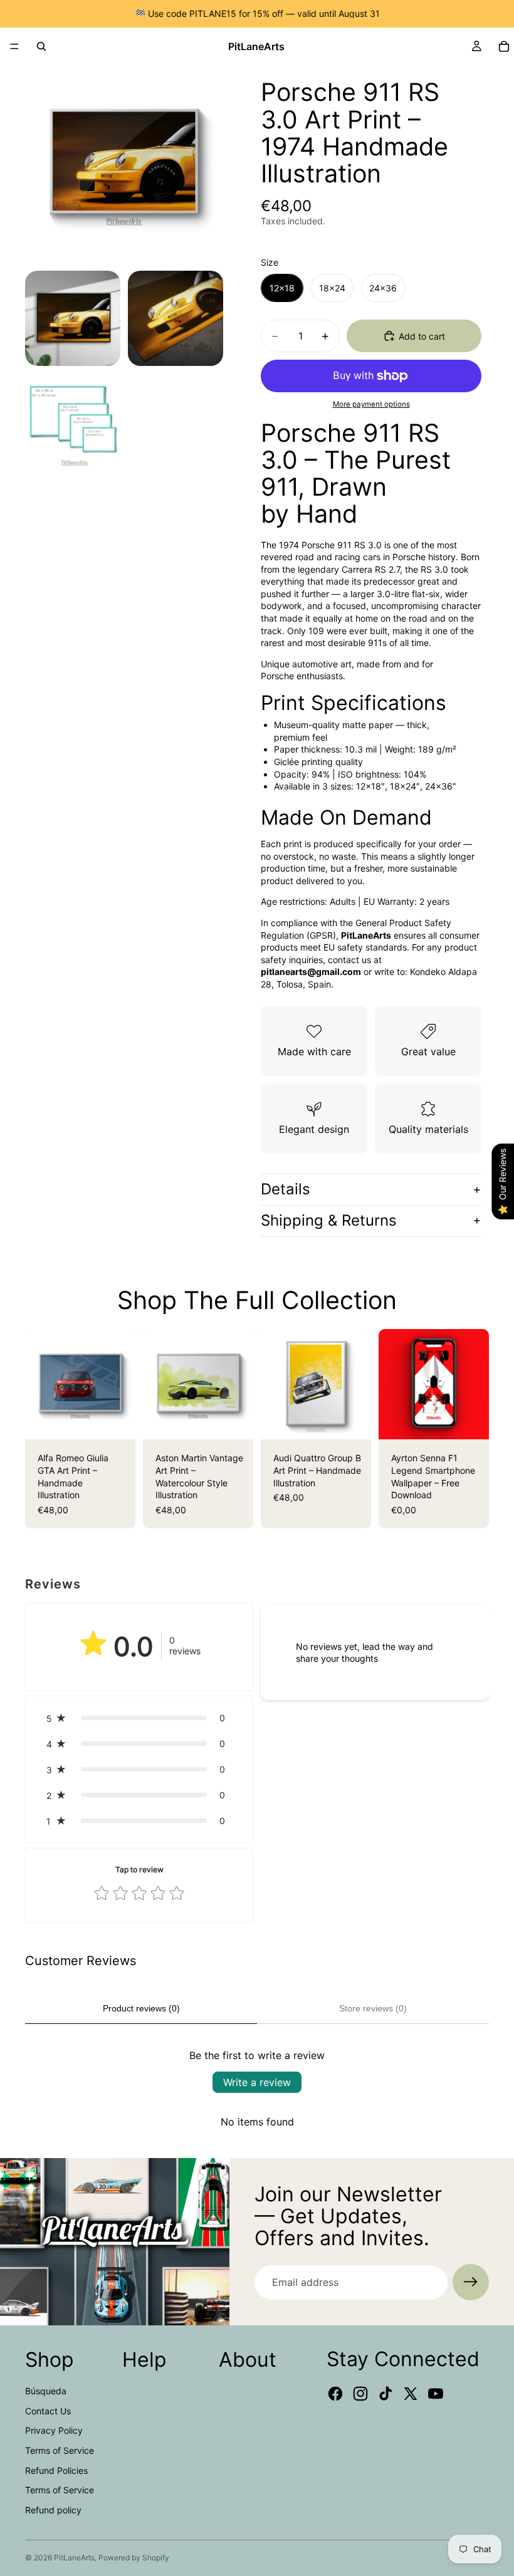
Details (286, 1189)
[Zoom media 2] (73, 318)
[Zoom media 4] (73, 421)
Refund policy (53, 2510)
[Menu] (14, 46)
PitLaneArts (74, 2558)
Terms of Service (60, 2450)
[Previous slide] (39, 1384)
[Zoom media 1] (124, 164)
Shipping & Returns (329, 1220)
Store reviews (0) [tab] (373, 2008)
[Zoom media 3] (176, 318)
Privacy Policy (54, 2430)
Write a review (257, 2082)
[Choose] (116, 1421)
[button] (139, 1718)
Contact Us (48, 2411)
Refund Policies (56, 2470)
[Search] (41, 46)
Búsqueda (46, 2391)
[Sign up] (471, 2282)
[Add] (469, 1421)
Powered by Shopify (134, 2558)
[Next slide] (122, 1384)
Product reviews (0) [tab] (141, 2008)
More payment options (371, 404)
